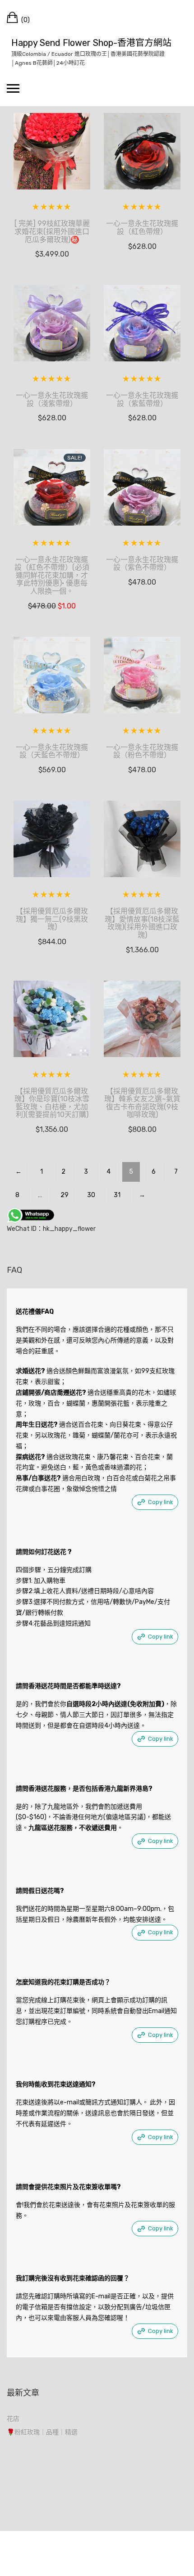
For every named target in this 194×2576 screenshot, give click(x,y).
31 (117, 1195)
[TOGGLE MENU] (13, 88)
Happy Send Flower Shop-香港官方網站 (91, 43)
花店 (13, 2419)
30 (91, 1195)
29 (65, 1195)
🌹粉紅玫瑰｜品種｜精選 (42, 2432)
